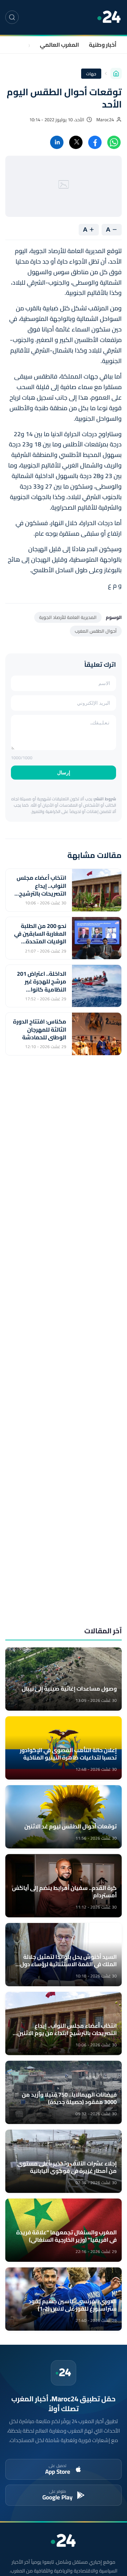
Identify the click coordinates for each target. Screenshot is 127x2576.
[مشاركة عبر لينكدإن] (57, 142)
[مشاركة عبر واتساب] (114, 142)
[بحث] (12, 17)
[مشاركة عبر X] (76, 142)
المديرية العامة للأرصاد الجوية (68, 617)
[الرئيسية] (116, 73)
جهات (23, 45)
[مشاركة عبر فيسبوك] (95, 142)
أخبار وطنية (103, 45)
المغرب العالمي (59, 45)
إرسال (64, 773)
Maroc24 (105, 120)
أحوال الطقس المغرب (96, 631)
